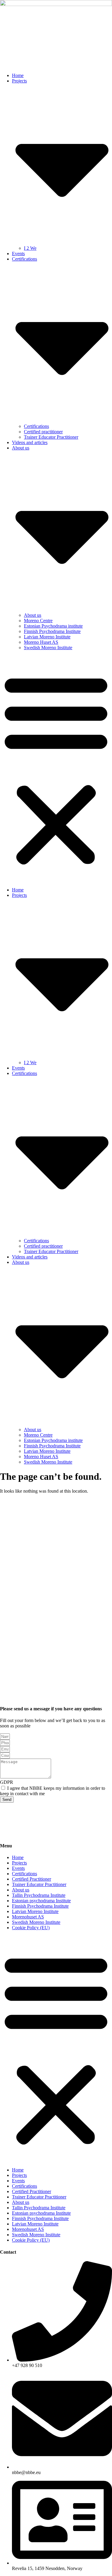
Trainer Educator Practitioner (51, 437)
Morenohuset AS (28, 1917)
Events (18, 254)
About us (33, 615)
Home (18, 75)
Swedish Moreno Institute (48, 648)
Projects (19, 1863)
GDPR (7, 1782)
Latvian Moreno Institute (47, 637)
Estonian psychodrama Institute (41, 1901)
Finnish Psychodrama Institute (52, 631)
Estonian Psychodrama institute (53, 626)
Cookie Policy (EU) (31, 1928)
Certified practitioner (43, 432)
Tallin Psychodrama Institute (39, 1895)
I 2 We (30, 248)
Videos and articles (30, 442)
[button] (56, 769)
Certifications (36, 426)
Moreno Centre (38, 621)
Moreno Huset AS (41, 642)
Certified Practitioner (32, 1879)
